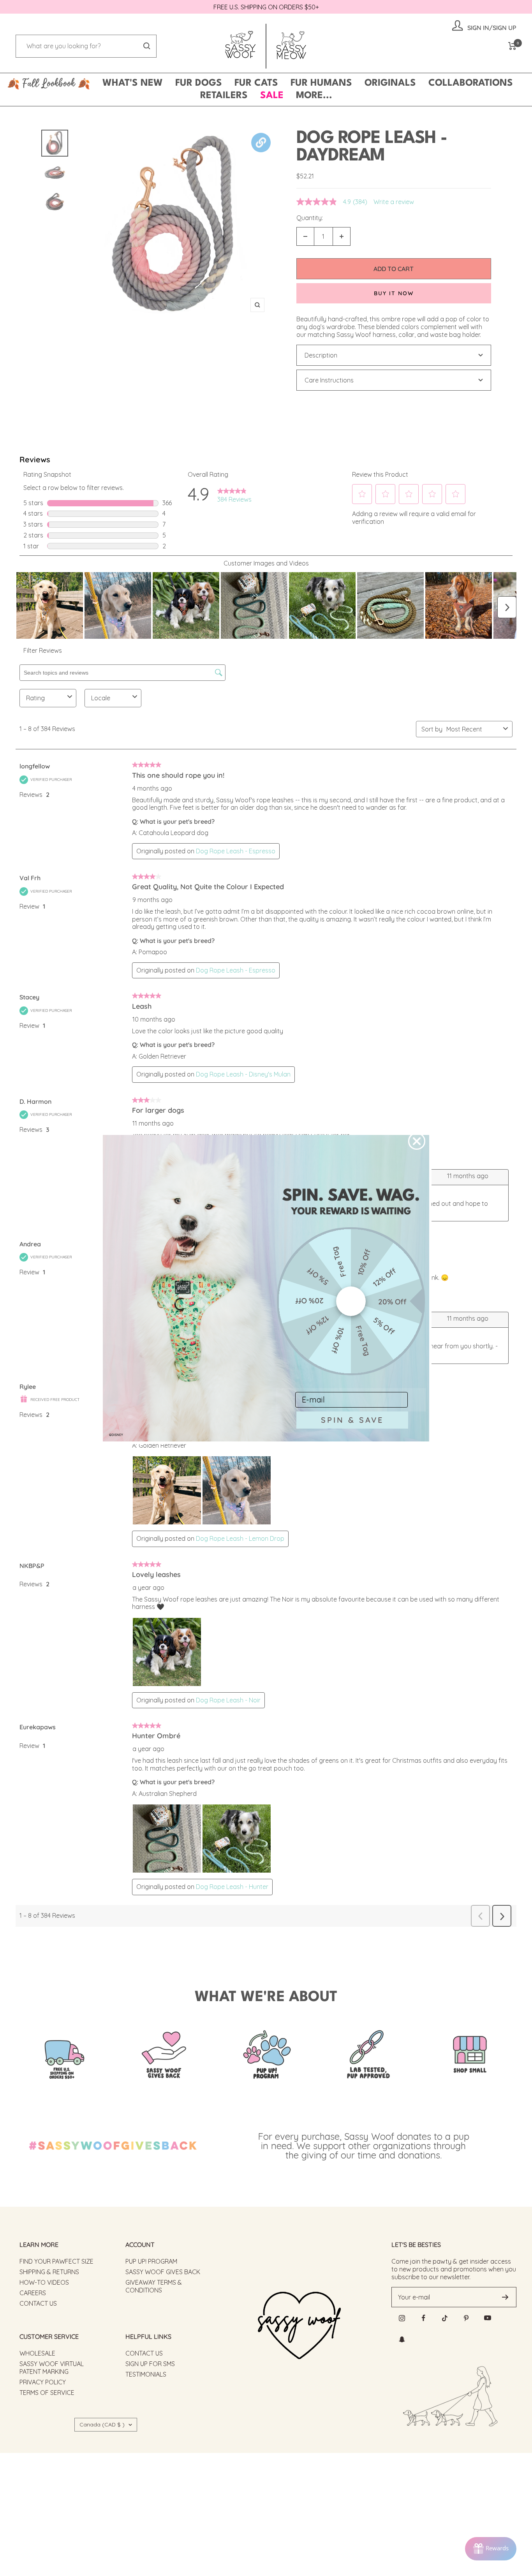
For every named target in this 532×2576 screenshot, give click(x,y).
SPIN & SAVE (352, 1420)
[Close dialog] (417, 1141)
